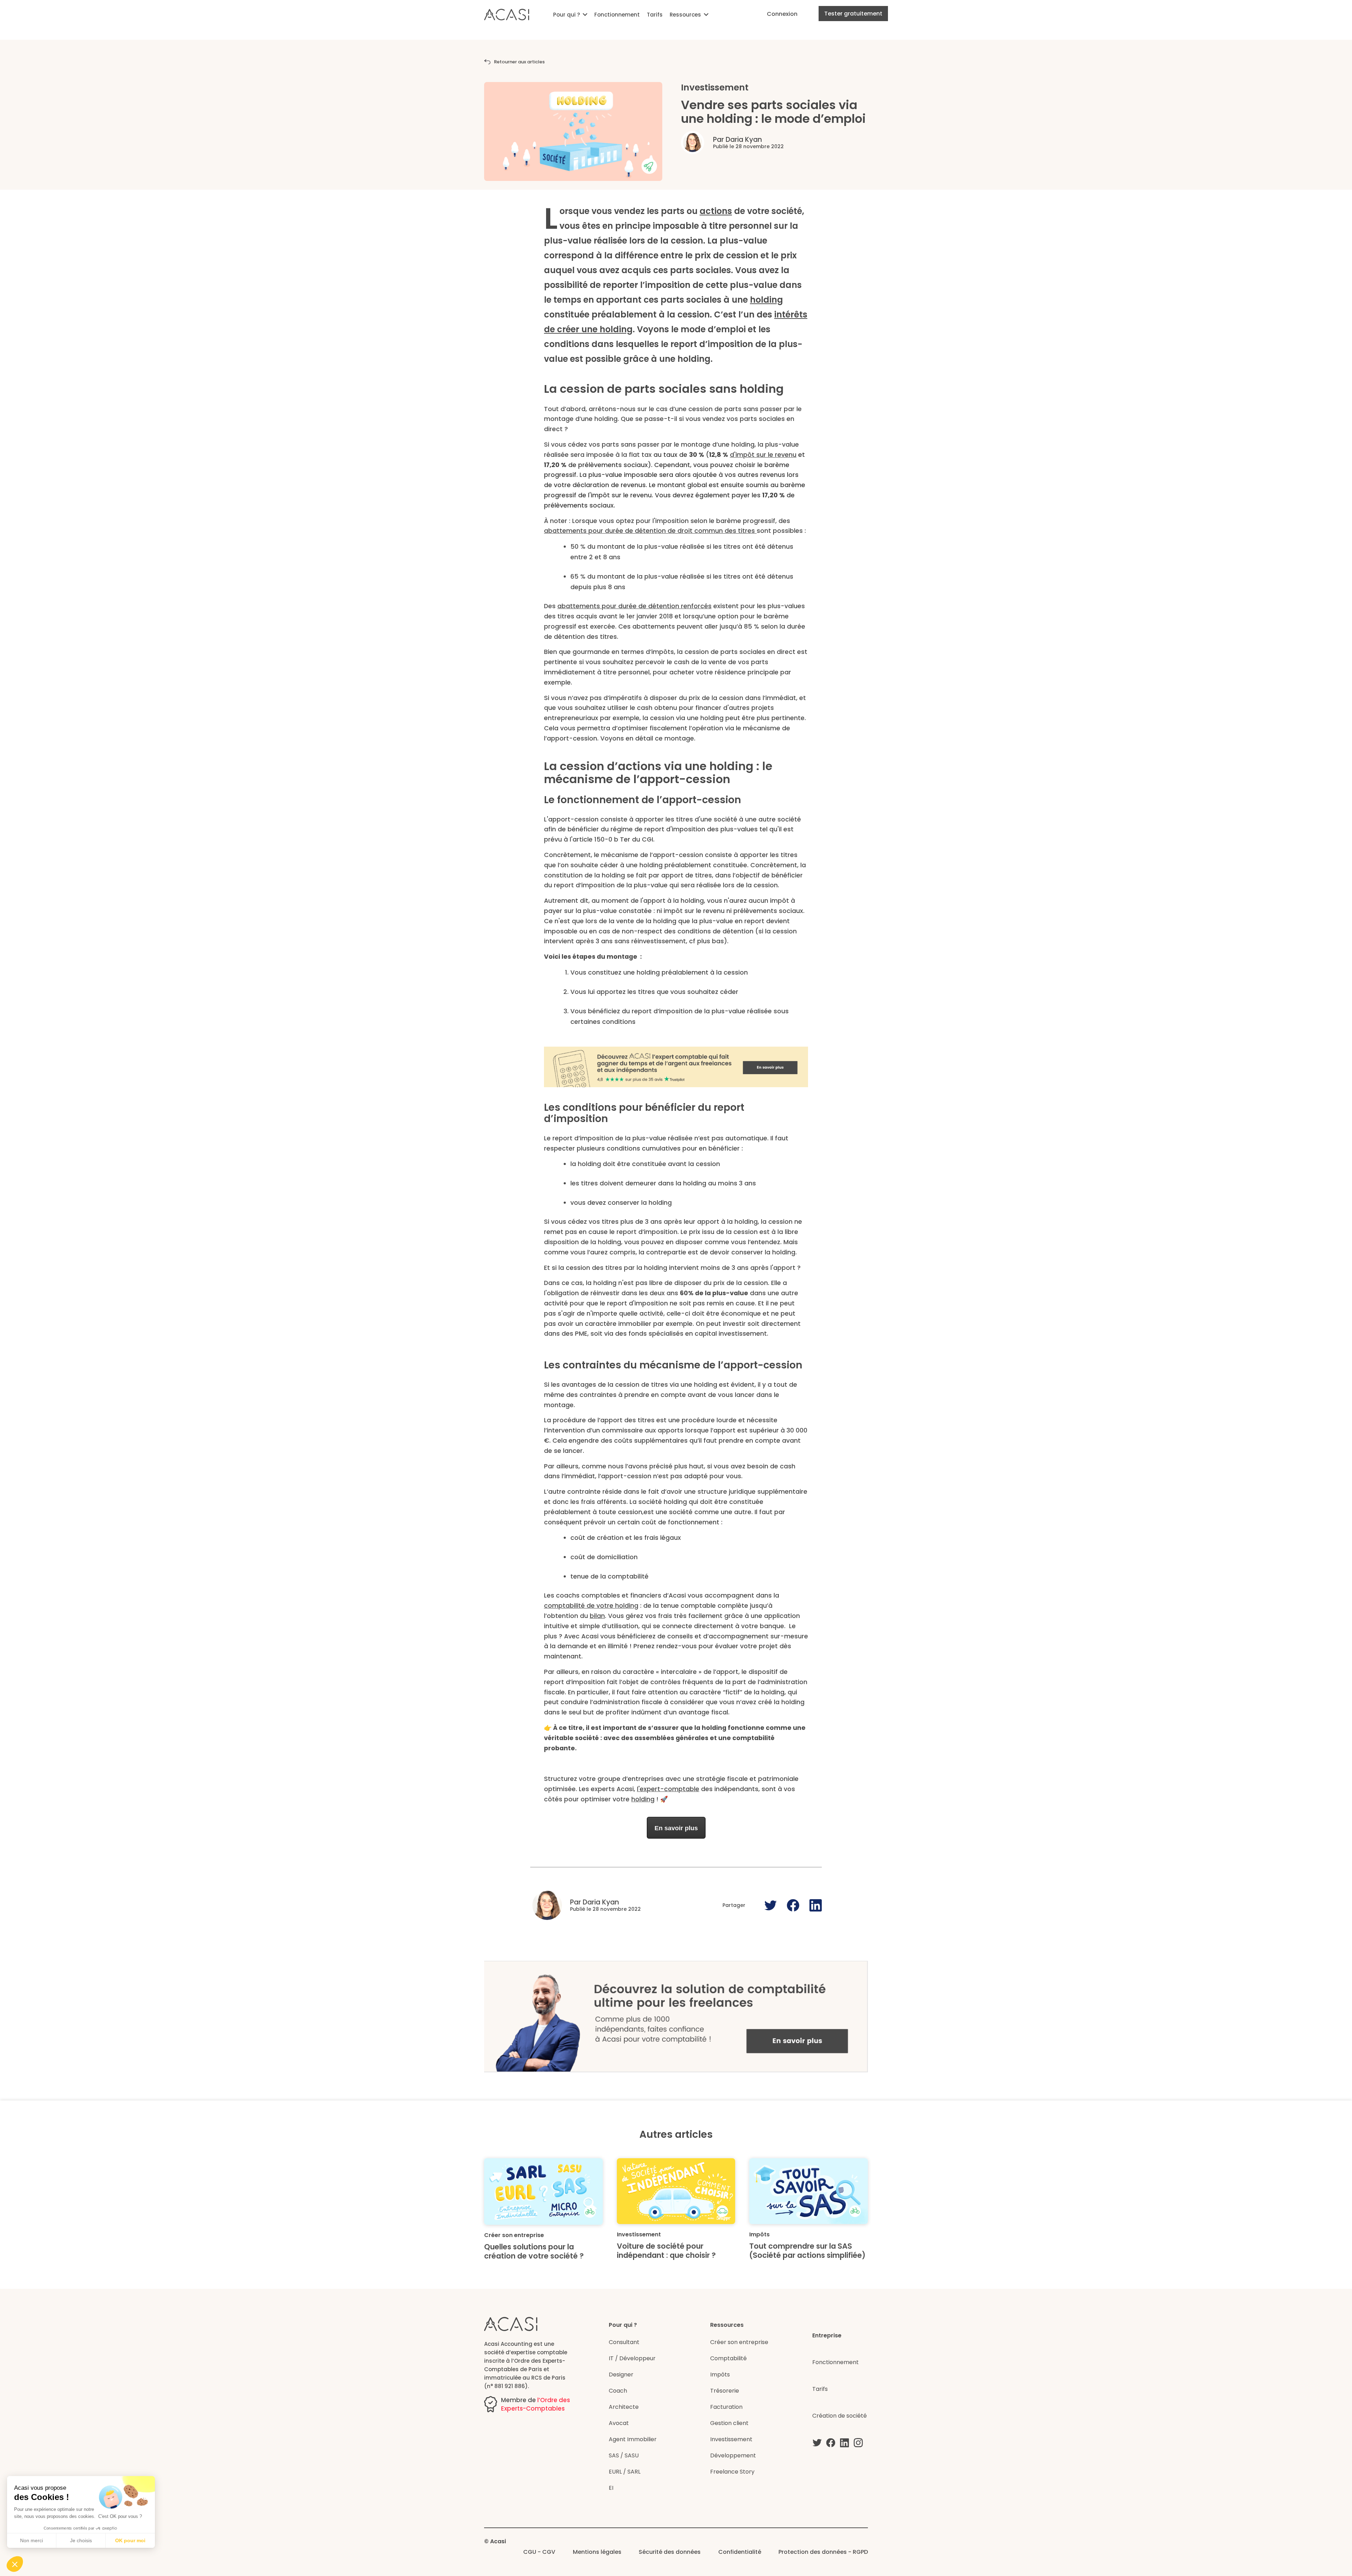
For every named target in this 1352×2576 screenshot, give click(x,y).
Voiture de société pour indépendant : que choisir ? (666, 2251)
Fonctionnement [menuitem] (617, 15)
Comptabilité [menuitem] (728, 2358)
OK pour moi (130, 2540)
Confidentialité (740, 2552)
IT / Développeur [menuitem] (632, 2358)
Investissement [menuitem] (731, 2439)
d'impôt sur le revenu (763, 455)
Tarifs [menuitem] (655, 15)
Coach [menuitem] (618, 2391)
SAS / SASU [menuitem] (624, 2455)
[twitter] (817, 2443)
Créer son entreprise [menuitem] (739, 2342)
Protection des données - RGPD (823, 2552)
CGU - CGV (539, 2552)
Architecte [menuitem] (624, 2407)
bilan (597, 1616)
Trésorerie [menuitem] (725, 2391)
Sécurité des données (670, 2552)
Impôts (759, 2234)
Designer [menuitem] (621, 2375)
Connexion (782, 14)
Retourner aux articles (519, 62)
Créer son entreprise (514, 2235)
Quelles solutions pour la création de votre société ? (534, 2251)
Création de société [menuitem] (840, 2416)
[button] (15, 2564)
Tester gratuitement (853, 14)
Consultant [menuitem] (624, 2342)
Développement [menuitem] (733, 2455)
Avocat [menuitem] (619, 2423)
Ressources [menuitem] (685, 15)
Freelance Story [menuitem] (732, 2472)
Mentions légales (597, 2552)
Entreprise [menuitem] (827, 2335)
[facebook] (831, 2443)
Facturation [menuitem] (726, 2407)
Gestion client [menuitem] (729, 2423)
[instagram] (858, 2443)
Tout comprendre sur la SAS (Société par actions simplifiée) (807, 2251)
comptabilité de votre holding (591, 1606)
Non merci (32, 2540)
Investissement (715, 87)
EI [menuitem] (611, 2488)
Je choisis (81, 2540)
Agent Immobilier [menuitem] (633, 2439)
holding (766, 300)
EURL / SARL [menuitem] (625, 2472)
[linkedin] (844, 2443)
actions (716, 211)
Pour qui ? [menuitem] (567, 15)
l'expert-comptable (668, 1789)
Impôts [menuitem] (720, 2375)
